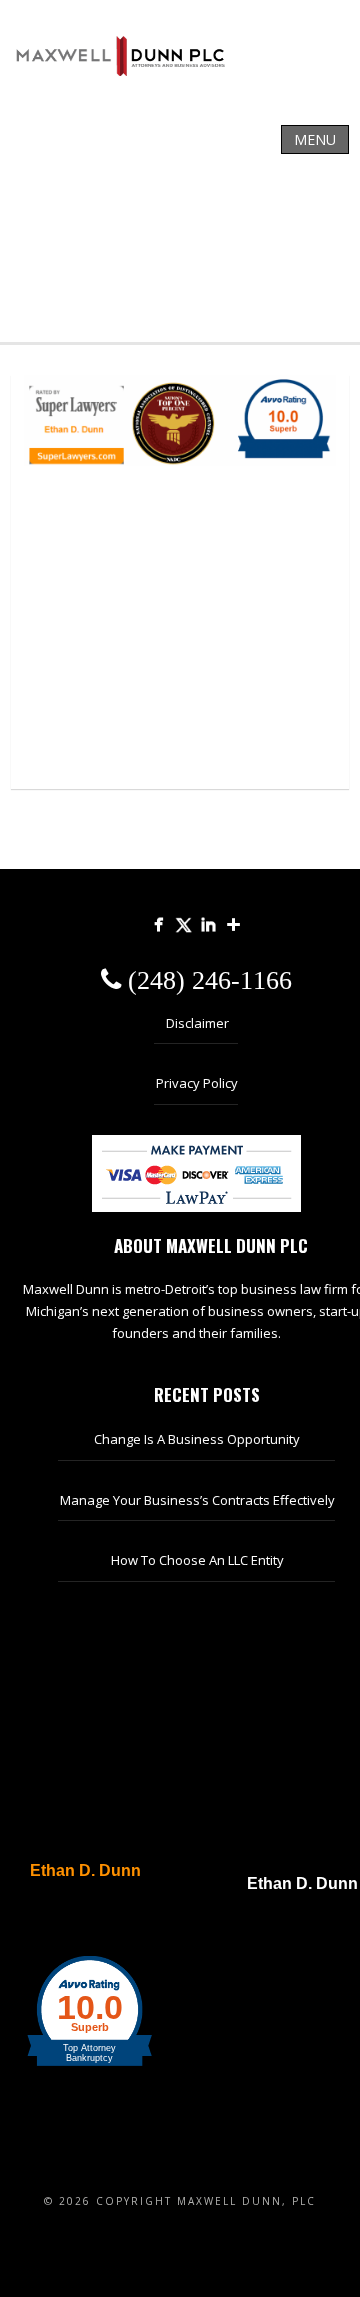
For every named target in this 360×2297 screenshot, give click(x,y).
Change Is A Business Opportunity (197, 1439)
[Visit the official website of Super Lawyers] (75, 1919)
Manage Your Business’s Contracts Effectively (197, 1500)
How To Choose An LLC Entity (197, 1560)
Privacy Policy (197, 1083)
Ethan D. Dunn (85, 1871)
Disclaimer (197, 1023)
